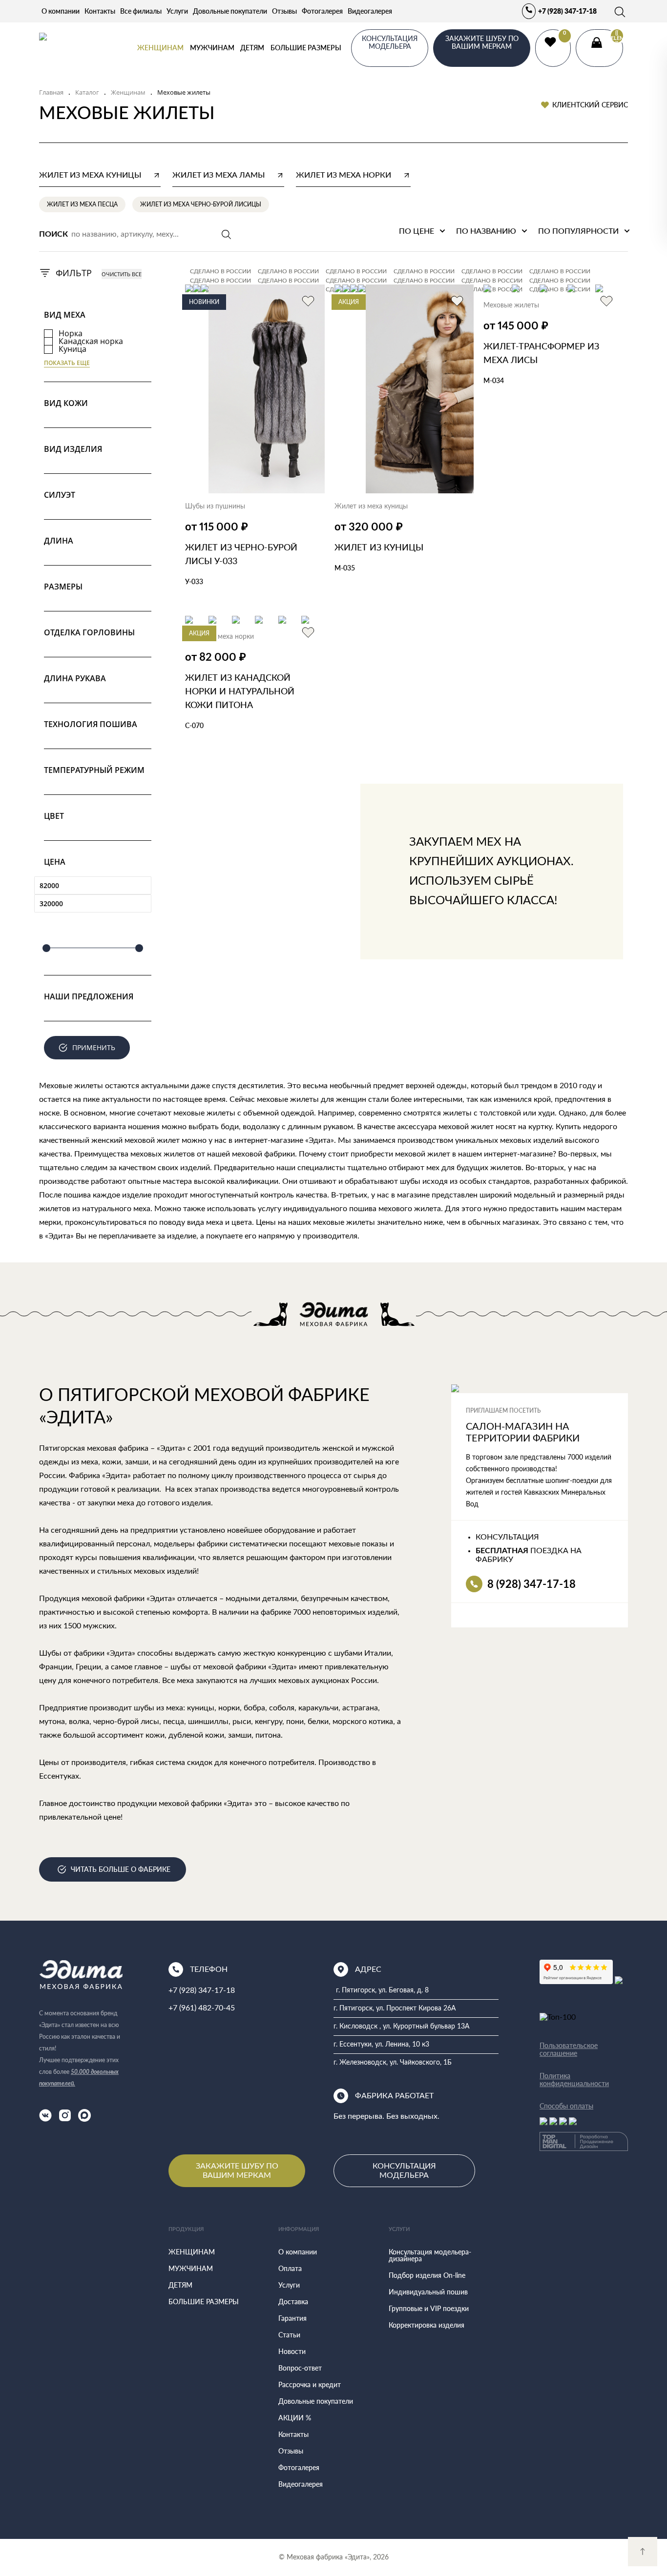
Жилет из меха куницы (371, 507)
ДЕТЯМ (252, 48)
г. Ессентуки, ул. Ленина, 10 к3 (381, 2045)
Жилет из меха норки (219, 637)
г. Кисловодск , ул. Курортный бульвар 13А (401, 2027)
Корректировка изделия (427, 2325)
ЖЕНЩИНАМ (160, 48)
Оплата (290, 2268)
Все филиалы (141, 11)
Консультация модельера (404, 2170)
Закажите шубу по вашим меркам (482, 42)
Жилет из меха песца (82, 204)
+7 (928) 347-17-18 (567, 11)
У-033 (194, 581)
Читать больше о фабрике (121, 1869)
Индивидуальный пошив (428, 2292)
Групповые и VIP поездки (429, 2308)
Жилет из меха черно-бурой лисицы (201, 204)
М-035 (345, 568)
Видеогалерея (370, 11)
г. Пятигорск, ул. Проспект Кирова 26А (395, 2008)
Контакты (100, 11)
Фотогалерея (322, 11)
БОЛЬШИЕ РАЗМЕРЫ (306, 48)
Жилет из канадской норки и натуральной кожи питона (240, 691)
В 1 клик (279, 610)
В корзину (216, 610)
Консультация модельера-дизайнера (430, 2255)
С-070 (194, 725)
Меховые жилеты (511, 305)
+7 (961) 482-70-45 (202, 2008)
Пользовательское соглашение (569, 2049)
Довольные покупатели (230, 11)
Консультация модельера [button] (390, 42)
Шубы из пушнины (215, 507)
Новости (292, 2351)
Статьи (289, 2335)
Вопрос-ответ (300, 2368)
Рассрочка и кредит (310, 2384)
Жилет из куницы (379, 547)
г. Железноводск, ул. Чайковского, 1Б (393, 2063)
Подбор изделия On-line (427, 2275)
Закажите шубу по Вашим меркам (237, 2170)
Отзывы (284, 11)
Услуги (177, 11)
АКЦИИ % (295, 2418)
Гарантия (292, 2318)
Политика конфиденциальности (574, 2080)
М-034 (494, 380)
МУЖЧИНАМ (212, 48)
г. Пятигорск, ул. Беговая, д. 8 (382, 1990)
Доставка (293, 2302)
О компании (61, 11)
